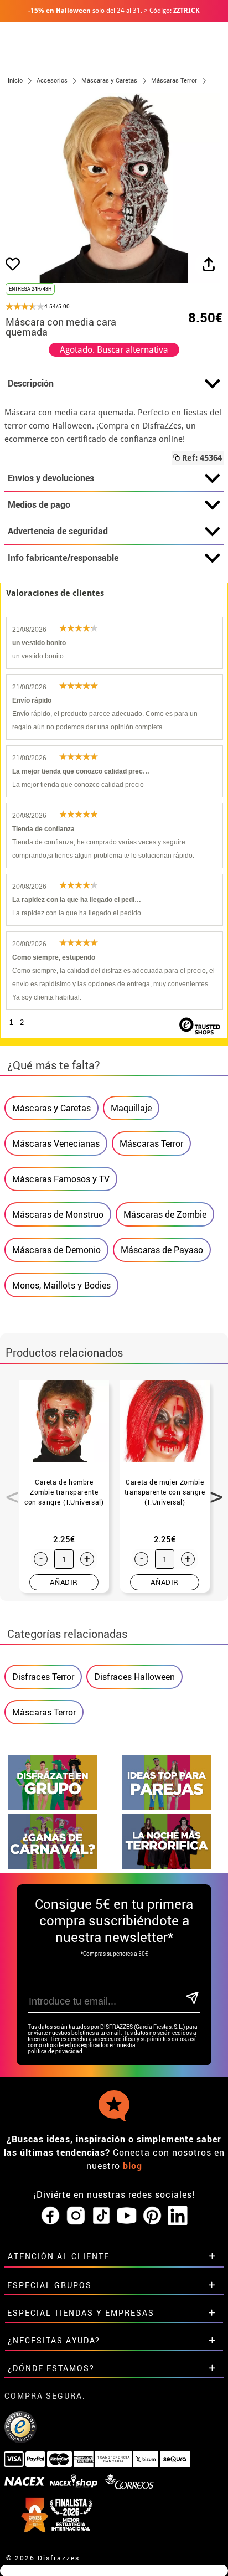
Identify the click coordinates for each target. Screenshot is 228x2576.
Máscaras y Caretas (51, 1108)
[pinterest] (152, 2216)
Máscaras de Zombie (165, 1214)
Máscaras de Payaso (162, 1250)
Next (213, 1491)
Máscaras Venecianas (56, 1143)
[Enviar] (192, 1999)
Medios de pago (39, 504)
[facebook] (50, 2216)
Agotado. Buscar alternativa (114, 350)
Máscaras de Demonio (56, 1250)
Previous (8, 1491)
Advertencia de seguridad (58, 531)
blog (133, 2166)
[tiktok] (101, 2216)
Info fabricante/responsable (63, 558)
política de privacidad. (56, 2051)
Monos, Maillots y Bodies (61, 1285)
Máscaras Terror (151, 1143)
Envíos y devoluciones (51, 478)
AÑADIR (64, 1582)
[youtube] (127, 2216)
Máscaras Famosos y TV (61, 1179)
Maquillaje (131, 1108)
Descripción (31, 383)
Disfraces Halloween (134, 1677)
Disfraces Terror (43, 1677)
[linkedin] (178, 2216)
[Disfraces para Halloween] (167, 1866)
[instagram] (76, 2216)
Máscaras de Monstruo (58, 1214)
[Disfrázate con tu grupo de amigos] (53, 1807)
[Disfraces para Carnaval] (53, 1866)
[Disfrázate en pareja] (167, 1807)
